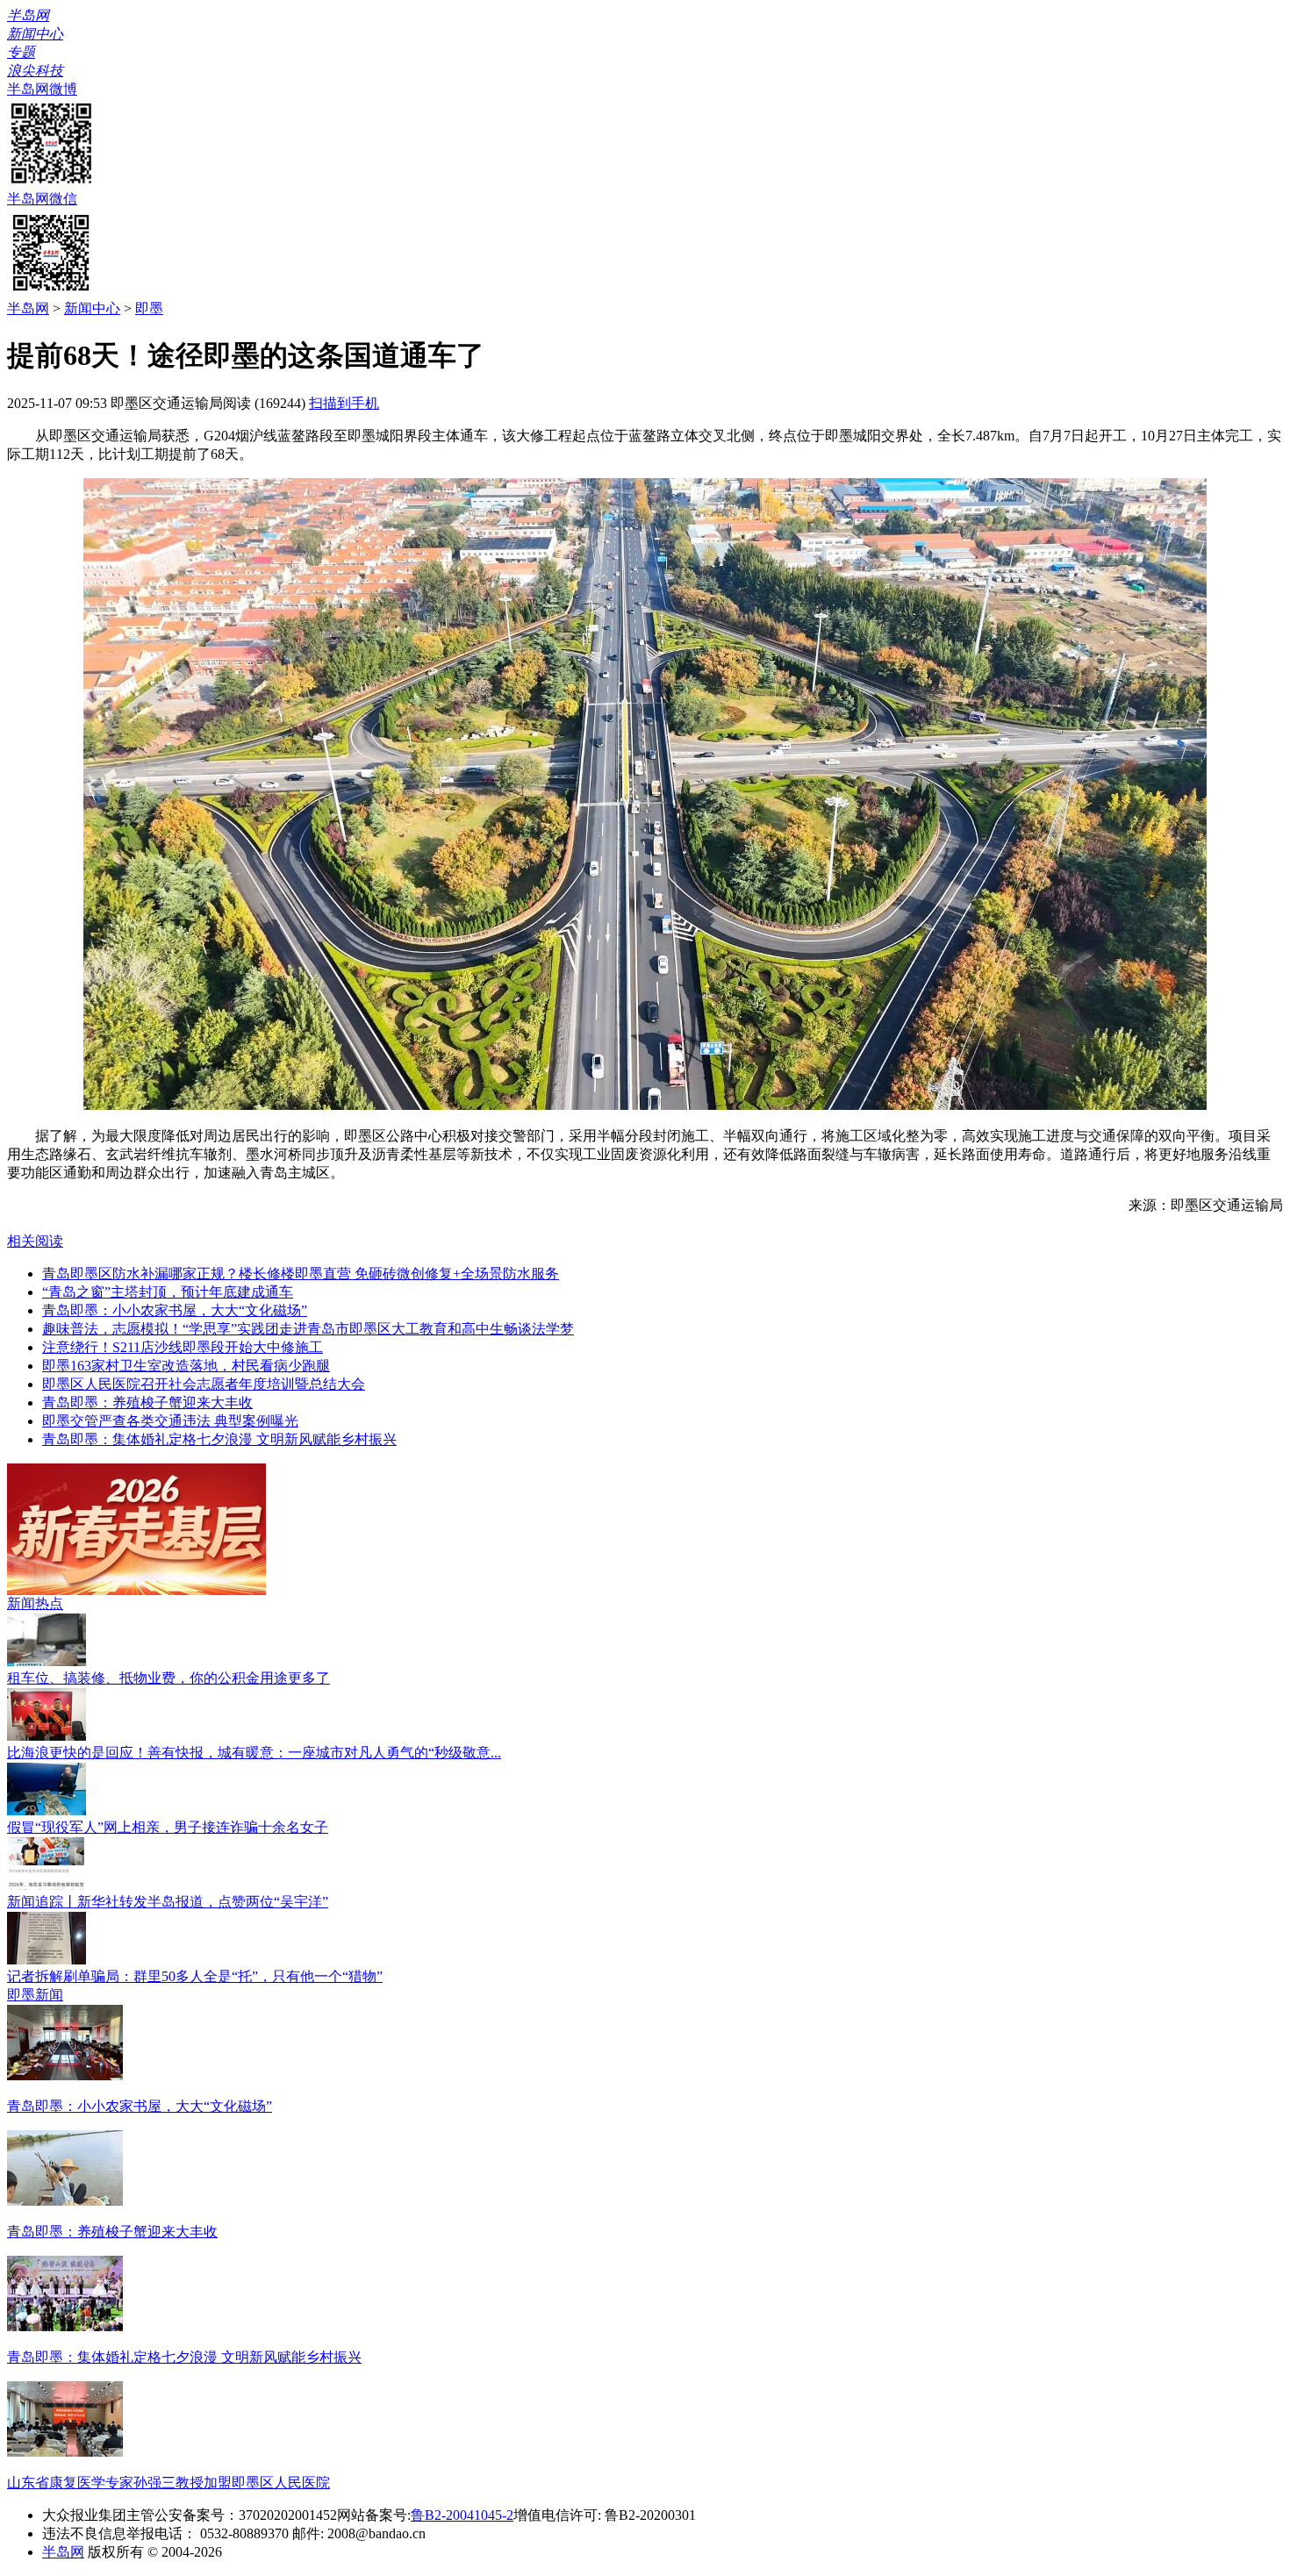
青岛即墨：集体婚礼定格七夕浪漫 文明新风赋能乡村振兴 (219, 1439)
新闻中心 (92, 308)
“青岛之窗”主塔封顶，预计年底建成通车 (168, 1292)
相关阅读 (35, 1241)
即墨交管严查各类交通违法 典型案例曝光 (170, 1421)
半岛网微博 (42, 89)
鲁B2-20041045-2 (462, 2515)
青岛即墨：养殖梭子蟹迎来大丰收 (147, 1402)
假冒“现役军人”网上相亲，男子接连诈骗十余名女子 (168, 1827)
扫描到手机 (344, 403)
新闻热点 (35, 1603)
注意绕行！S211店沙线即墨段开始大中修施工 (183, 1347)
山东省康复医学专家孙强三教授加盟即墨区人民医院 (168, 2483)
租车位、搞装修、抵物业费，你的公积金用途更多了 (168, 1678)
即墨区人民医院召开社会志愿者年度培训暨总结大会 (204, 1384)
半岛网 (28, 308)
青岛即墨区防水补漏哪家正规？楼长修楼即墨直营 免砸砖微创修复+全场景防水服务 (301, 1274)
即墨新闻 (35, 1995)
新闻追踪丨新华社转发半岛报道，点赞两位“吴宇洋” (168, 1902)
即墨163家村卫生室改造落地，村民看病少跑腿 (186, 1366)
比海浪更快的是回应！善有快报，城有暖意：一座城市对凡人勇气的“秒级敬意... (254, 1753)
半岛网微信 (42, 199)
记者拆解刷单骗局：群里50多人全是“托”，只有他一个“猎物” (195, 1976)
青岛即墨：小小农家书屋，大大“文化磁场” (175, 1310)
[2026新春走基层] (136, 1590)
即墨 (149, 308)
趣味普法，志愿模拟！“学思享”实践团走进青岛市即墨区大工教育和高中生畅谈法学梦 (308, 1329)
